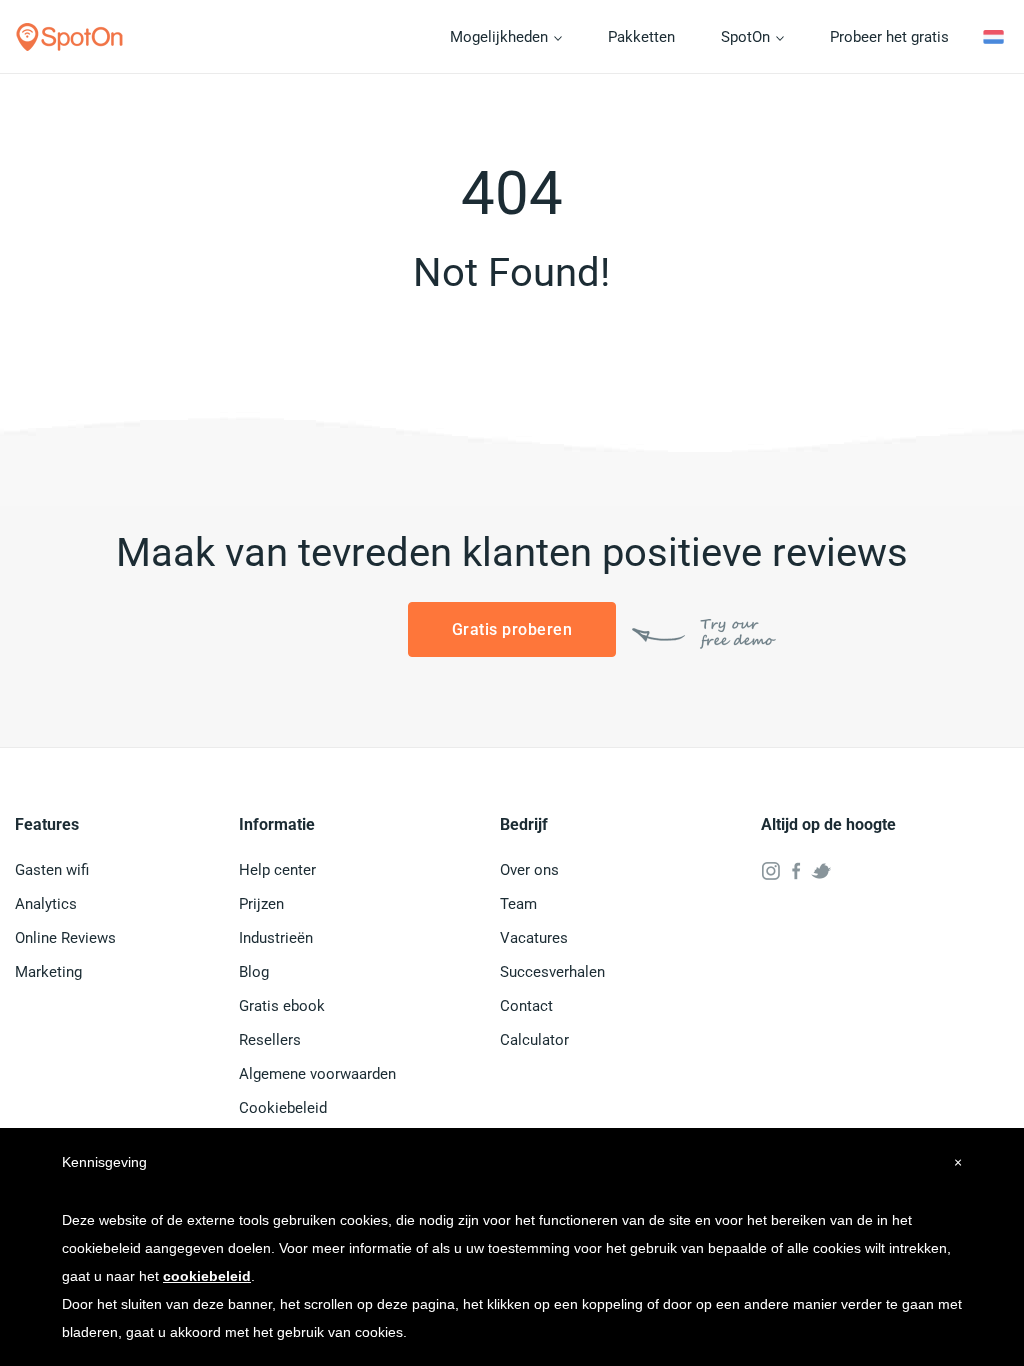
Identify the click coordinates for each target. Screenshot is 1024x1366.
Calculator (534, 1040)
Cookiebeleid (283, 1108)
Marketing (48, 972)
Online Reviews (65, 938)
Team (518, 904)
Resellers (270, 1040)
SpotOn (747, 37)
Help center (277, 870)
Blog (254, 972)
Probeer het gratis (889, 37)
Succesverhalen (552, 972)
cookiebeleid (207, 1276)
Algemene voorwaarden (317, 1074)
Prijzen (261, 904)
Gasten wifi (52, 870)
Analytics (46, 904)
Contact (526, 1006)
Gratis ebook (282, 1006)
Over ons (529, 870)
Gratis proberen (512, 629)
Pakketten (641, 37)
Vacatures (534, 938)
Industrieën (276, 938)
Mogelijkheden (501, 37)
